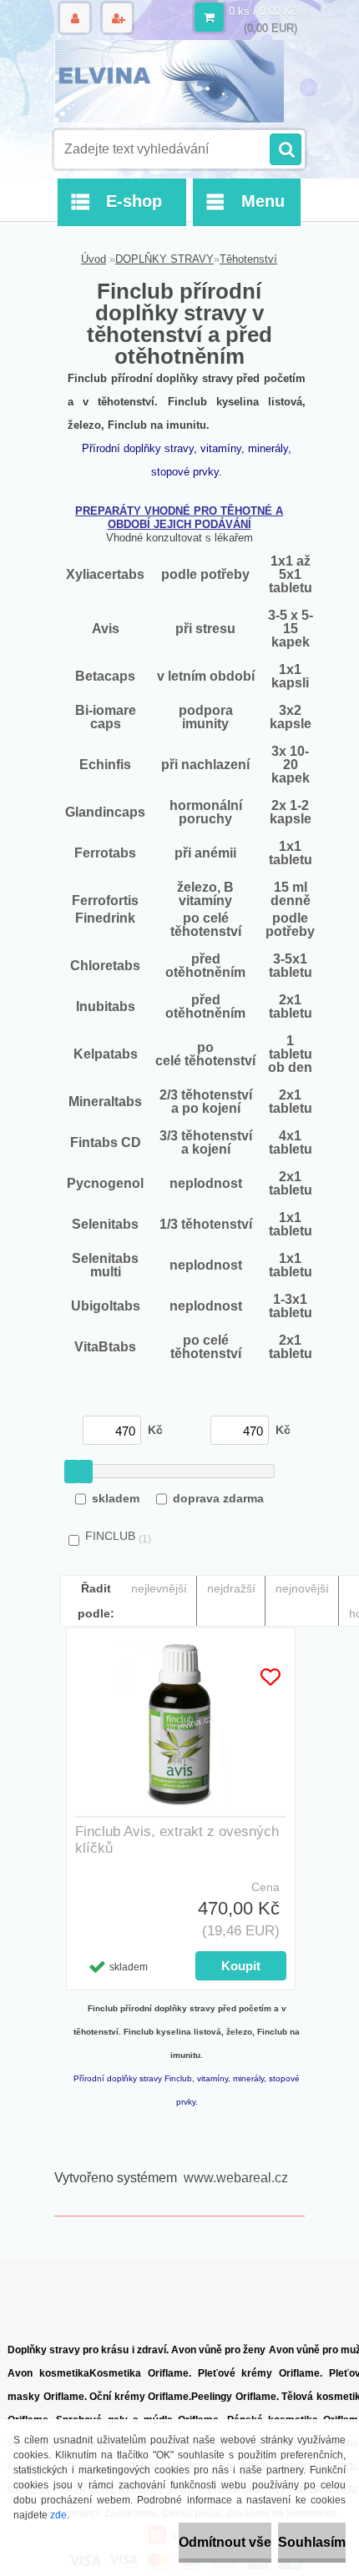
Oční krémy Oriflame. (140, 2397)
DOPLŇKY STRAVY (164, 259)
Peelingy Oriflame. (235, 2397)
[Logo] (169, 82)
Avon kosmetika (48, 2373)
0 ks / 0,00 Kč (263, 11)
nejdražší (231, 1588)
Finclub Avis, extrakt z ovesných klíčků (177, 1840)
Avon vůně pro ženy (218, 2350)
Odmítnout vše (225, 2542)
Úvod (94, 259)
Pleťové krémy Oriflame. (260, 2373)
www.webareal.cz (236, 2178)
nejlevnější (159, 1588)
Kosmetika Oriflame (139, 2373)
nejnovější (302, 1588)
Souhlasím (312, 2542)
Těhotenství (248, 259)
